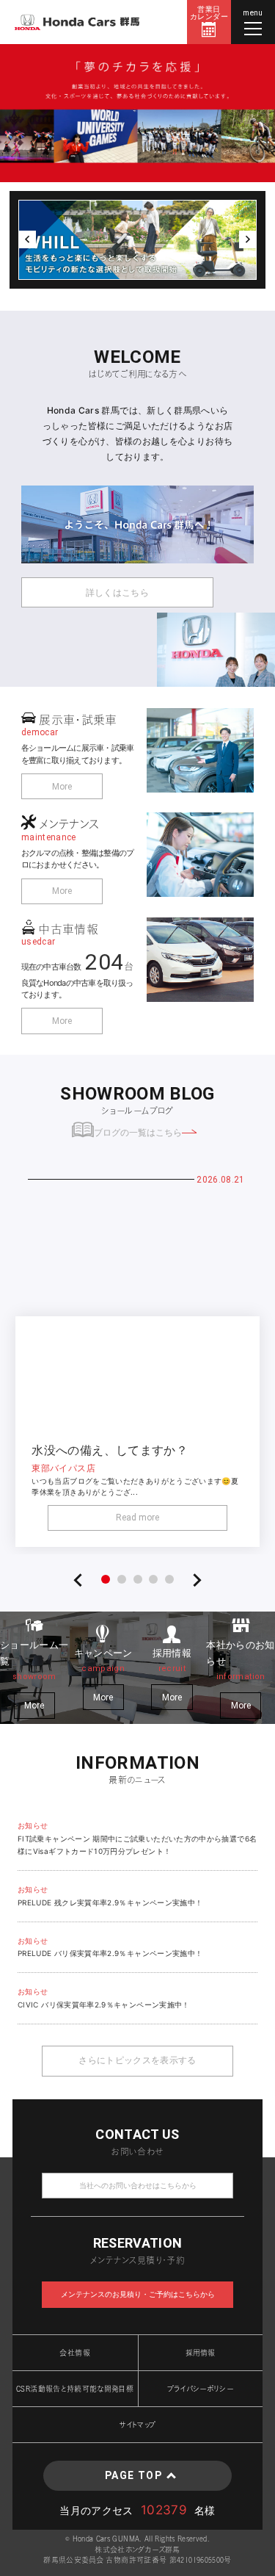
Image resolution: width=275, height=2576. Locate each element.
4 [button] (153, 1579)
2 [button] (122, 1579)
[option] (137, 113)
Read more (137, 1518)
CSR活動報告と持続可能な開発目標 (75, 2389)
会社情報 (74, 2353)
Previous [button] (27, 239)
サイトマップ (137, 2425)
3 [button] (138, 1579)
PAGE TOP (133, 2475)
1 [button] (106, 1579)
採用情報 (200, 2353)
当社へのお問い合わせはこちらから (138, 2186)
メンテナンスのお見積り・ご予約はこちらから (138, 2294)
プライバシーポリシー (201, 2389)
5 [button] (169, 1579)
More (62, 787)
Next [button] (248, 239)
